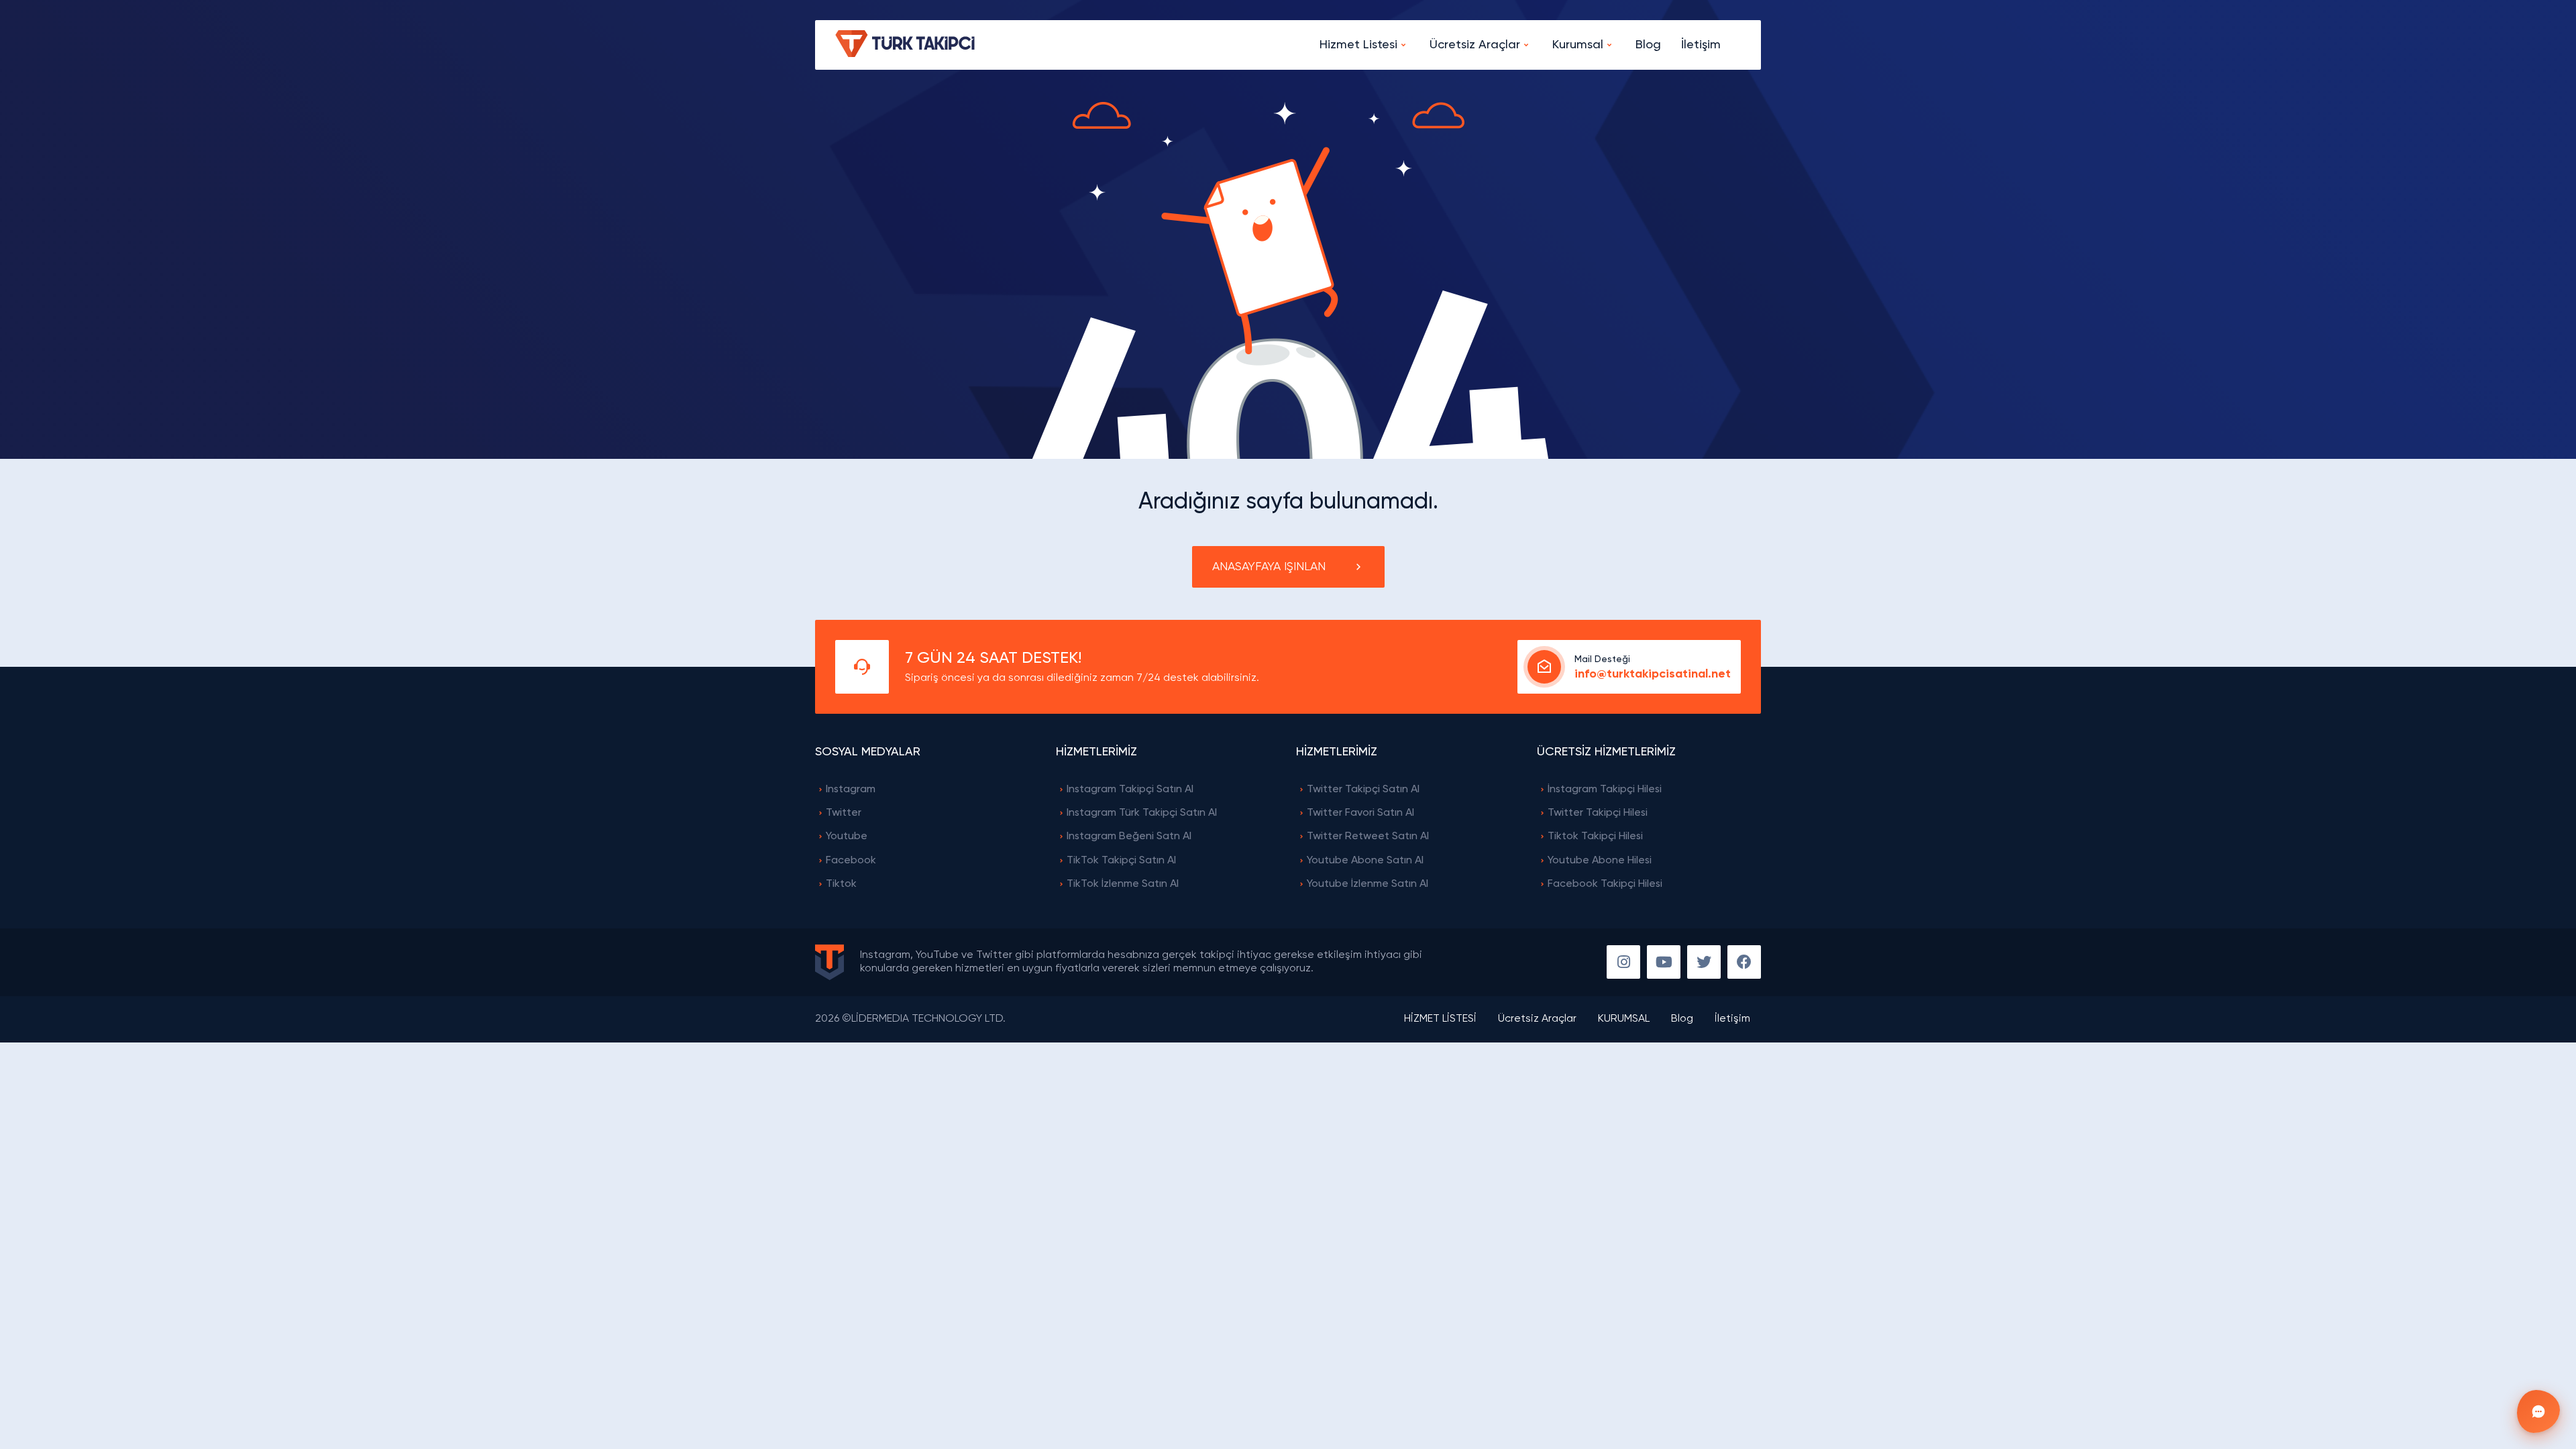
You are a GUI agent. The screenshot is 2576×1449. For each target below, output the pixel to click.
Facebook (851, 861)
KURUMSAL (1624, 1019)
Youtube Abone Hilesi (1600, 861)
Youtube (847, 837)
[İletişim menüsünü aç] (2538, 1411)
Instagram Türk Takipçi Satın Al (1142, 813)
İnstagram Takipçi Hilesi (1605, 790)
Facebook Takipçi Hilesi (1605, 884)
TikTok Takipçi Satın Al (1121, 861)
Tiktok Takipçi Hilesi (1595, 837)
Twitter (844, 813)
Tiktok (841, 884)
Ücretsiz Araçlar (1537, 1019)
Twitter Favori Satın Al (1360, 813)
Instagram (851, 790)
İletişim (1701, 45)
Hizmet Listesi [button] (1358, 45)
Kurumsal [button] (1578, 45)
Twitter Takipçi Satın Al (1363, 790)
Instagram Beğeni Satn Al (1129, 837)
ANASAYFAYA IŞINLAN (1269, 567)
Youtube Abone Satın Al (1365, 861)
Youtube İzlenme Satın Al (1367, 884)
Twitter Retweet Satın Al (1368, 837)
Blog (1648, 45)
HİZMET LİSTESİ (1440, 1019)
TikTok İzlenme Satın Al (1123, 884)
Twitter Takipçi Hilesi (1598, 813)
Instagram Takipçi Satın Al (1130, 790)
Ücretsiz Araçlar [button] (1475, 45)
